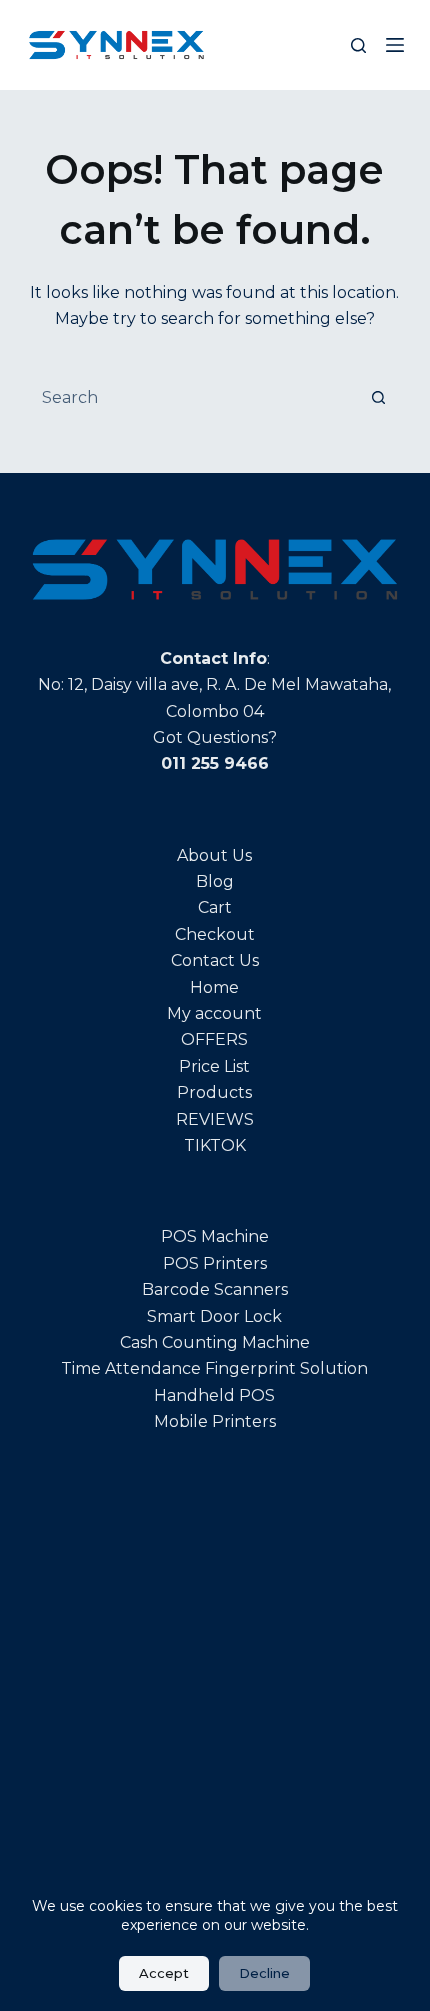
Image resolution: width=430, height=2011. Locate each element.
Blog (215, 881)
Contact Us (215, 960)
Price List (214, 1066)
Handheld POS (214, 1395)
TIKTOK (215, 1145)
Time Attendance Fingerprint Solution (214, 1368)
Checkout (215, 934)
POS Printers (215, 1263)
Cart (215, 907)
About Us (214, 855)
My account (214, 1013)
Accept (164, 1973)
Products (214, 1092)
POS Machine (215, 1236)
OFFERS (214, 1039)
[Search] (358, 45)
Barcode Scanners (215, 1289)
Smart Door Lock (214, 1316)
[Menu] (395, 45)
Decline (264, 1973)
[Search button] (378, 398)
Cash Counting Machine (215, 1342)
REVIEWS (215, 1119)
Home (214, 987)
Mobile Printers (215, 1421)
